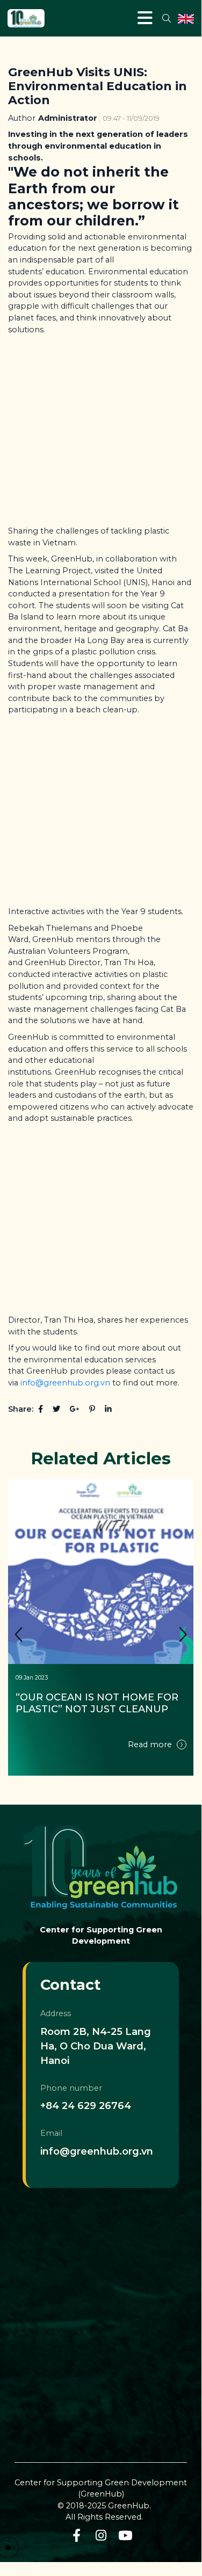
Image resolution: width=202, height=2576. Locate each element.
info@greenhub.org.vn (65, 1383)
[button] (183, 1635)
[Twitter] (56, 1409)
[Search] (166, 18)
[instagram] (101, 2535)
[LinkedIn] (108, 1409)
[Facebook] (41, 1409)
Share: (21, 1409)
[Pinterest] (92, 1409)
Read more (151, 1745)
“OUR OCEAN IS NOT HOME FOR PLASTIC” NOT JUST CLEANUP (98, 1703)
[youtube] (125, 2535)
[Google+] (75, 1409)
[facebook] (77, 2535)
